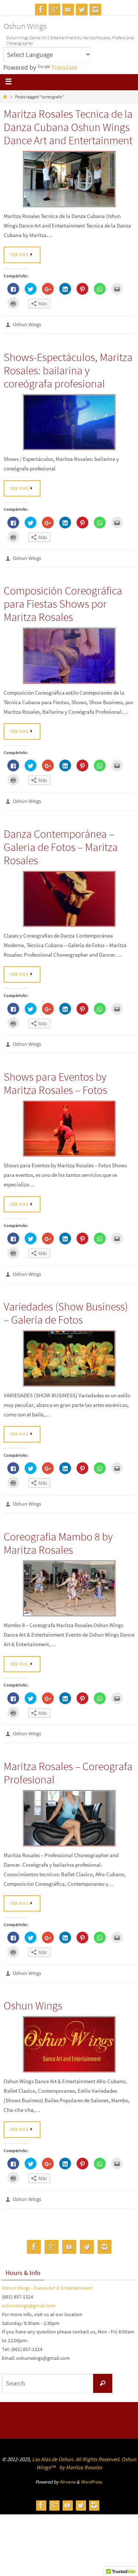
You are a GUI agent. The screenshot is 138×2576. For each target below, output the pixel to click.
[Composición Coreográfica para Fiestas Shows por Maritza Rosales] (69, 652)
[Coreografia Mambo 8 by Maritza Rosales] (69, 1578)
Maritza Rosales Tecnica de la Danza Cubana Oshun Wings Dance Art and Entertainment (68, 127)
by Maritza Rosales (81, 2452)
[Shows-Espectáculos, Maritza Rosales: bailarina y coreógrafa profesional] (69, 421)
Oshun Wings (25, 26)
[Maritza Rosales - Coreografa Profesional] (69, 1807)
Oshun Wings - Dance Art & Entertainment (47, 2273)
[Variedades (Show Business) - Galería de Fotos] (69, 1350)
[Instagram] (95, 10)
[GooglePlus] (54, 10)
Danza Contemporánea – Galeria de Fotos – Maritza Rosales (61, 842)
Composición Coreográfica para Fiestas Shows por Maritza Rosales (63, 600)
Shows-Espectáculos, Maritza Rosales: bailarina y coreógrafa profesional (68, 368)
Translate (64, 67)
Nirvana (68, 2466)
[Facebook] (41, 10)
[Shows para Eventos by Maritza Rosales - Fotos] (69, 1122)
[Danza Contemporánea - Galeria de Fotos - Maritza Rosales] (69, 894)
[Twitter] (82, 10)
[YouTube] (68, 10)
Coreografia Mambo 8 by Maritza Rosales (58, 1533)
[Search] (103, 2368)
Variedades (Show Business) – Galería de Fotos (66, 1305)
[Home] (5, 97)
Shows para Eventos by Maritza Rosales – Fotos (55, 1077)
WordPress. (92, 2466)
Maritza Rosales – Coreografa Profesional (68, 1761)
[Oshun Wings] (69, 2031)
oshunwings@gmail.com (29, 2291)
